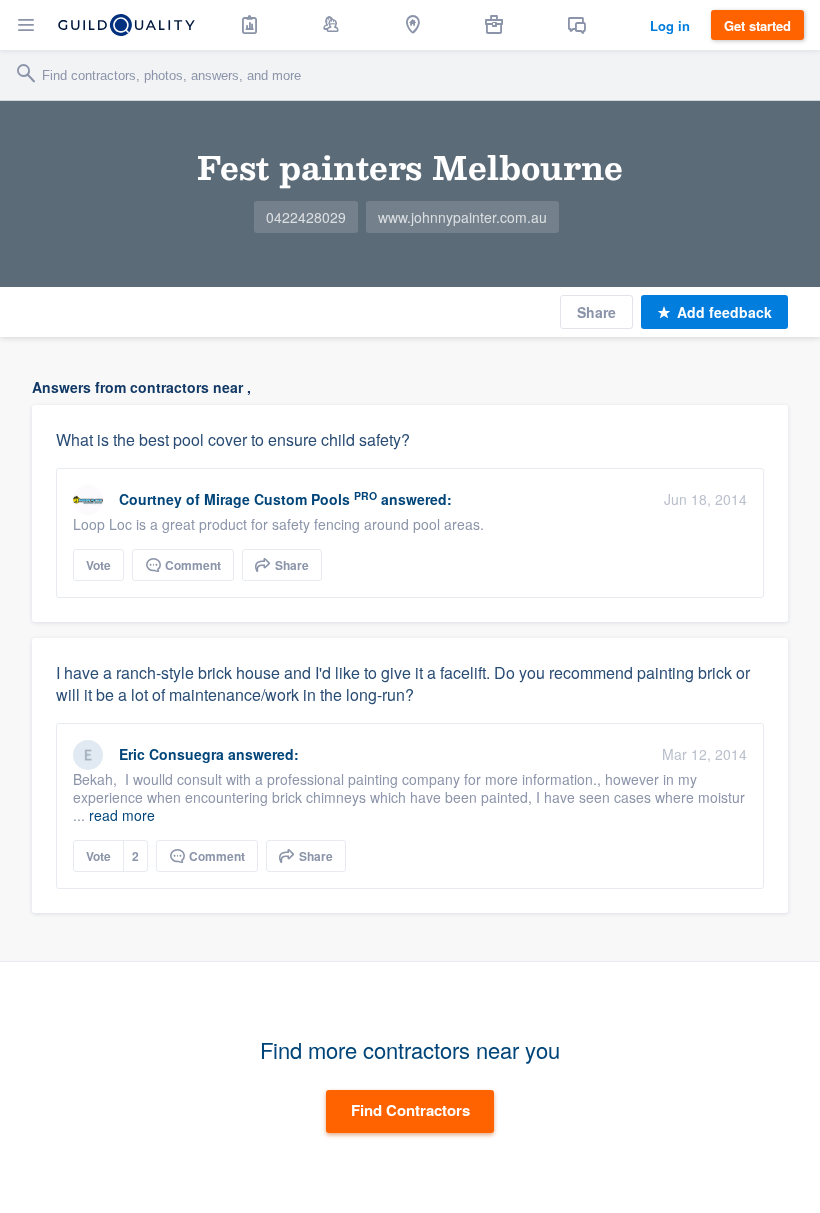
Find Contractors (410, 1110)
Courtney (152, 499)
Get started (757, 25)
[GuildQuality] (126, 25)
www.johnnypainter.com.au (462, 217)
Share (596, 312)
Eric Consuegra (171, 754)
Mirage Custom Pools (277, 499)
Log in (670, 25)
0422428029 (306, 217)
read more (122, 815)
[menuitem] (250, 25)
